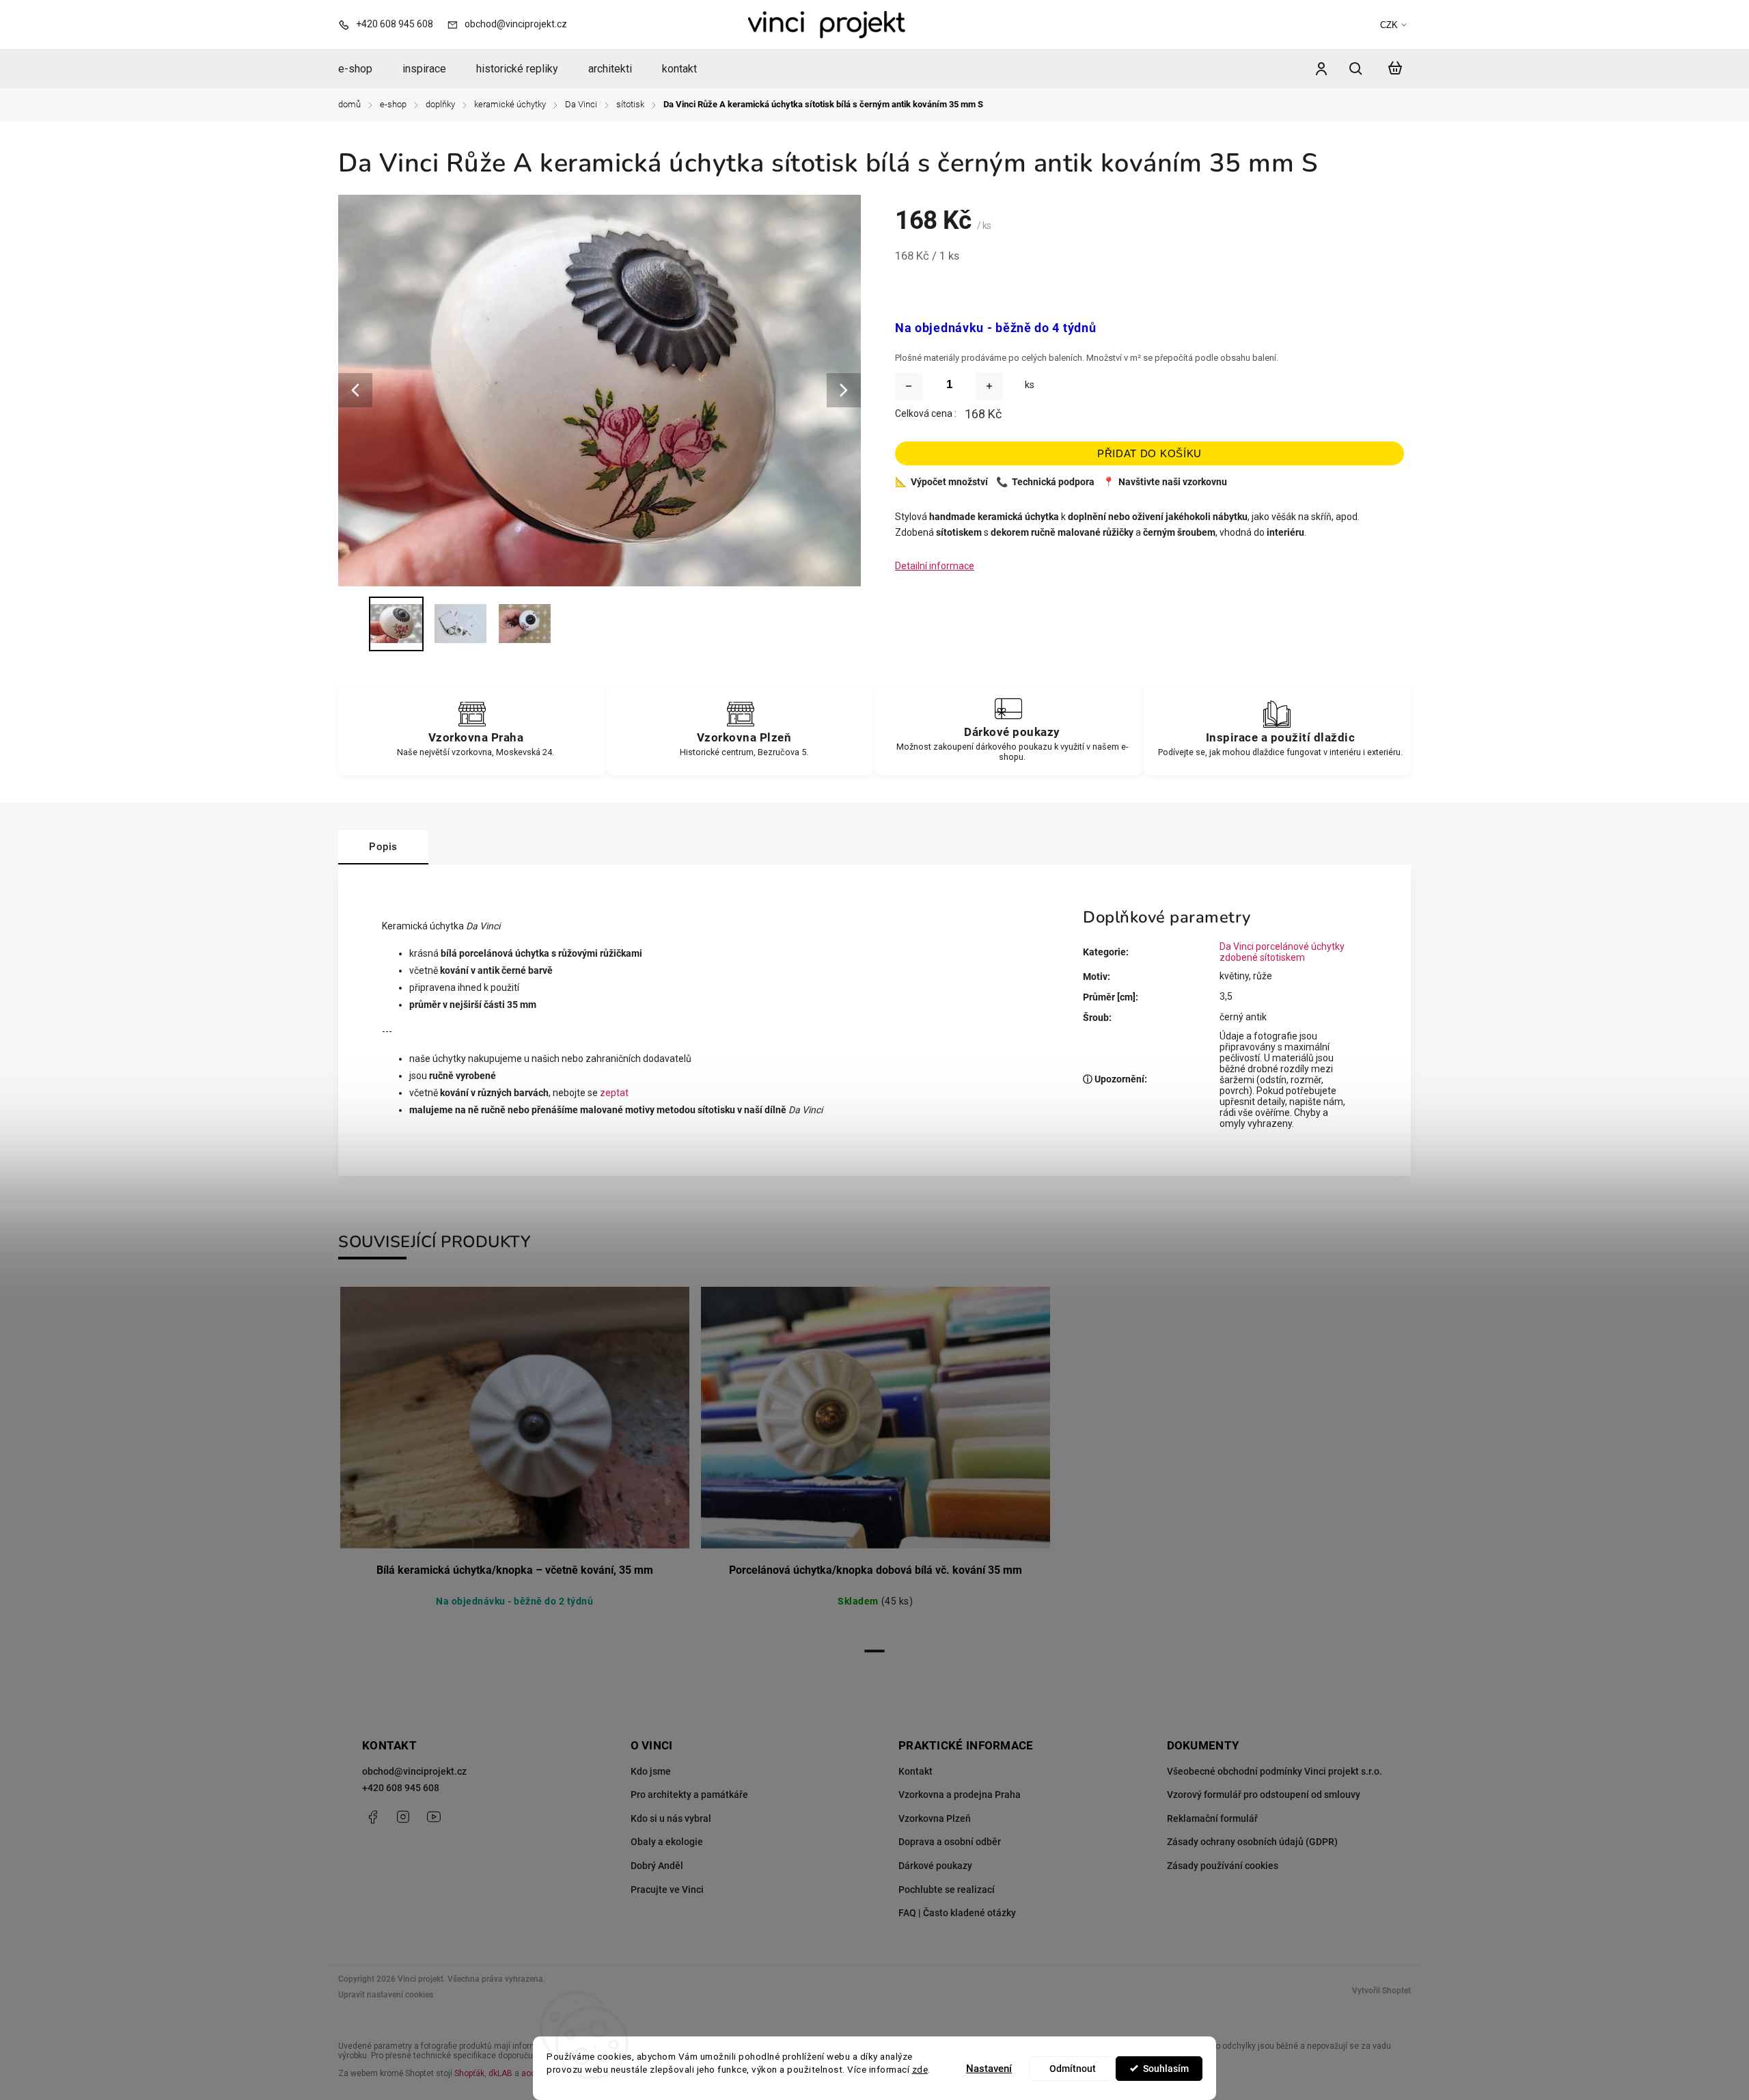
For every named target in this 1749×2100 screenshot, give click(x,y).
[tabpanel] (514, 1462)
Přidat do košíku (1149, 453)
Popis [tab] (383, 847)
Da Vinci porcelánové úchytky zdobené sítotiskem (1282, 952)
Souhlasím (1166, 2069)
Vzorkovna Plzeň (935, 1818)
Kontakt (915, 1771)
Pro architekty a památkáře (689, 1795)
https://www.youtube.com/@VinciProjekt (434, 1817)
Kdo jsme (651, 1771)
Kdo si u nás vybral (671, 1818)
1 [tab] (874, 1651)
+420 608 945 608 (401, 1788)
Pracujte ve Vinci (667, 1890)
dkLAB (500, 2073)
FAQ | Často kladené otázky (957, 1913)
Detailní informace (935, 566)
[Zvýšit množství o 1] (989, 386)
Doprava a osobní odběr (950, 1842)
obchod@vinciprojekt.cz (414, 1771)
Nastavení (989, 2069)
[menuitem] (363, 69)
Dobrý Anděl (657, 1866)
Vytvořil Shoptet (1381, 1991)
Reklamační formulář (1212, 1818)
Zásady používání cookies (1223, 1866)
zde (920, 2069)
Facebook (372, 1817)
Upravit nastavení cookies (386, 1995)
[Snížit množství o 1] (909, 386)
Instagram (403, 1817)
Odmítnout (1073, 2069)
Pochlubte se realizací (947, 1890)
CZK (1389, 25)
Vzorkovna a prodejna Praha (960, 1795)
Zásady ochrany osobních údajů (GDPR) (1252, 1842)
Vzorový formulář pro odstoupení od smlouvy (1264, 1795)
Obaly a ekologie (667, 1842)
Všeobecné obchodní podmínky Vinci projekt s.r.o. (1275, 1771)
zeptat (614, 1093)
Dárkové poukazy (935, 1866)
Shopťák (469, 2073)
